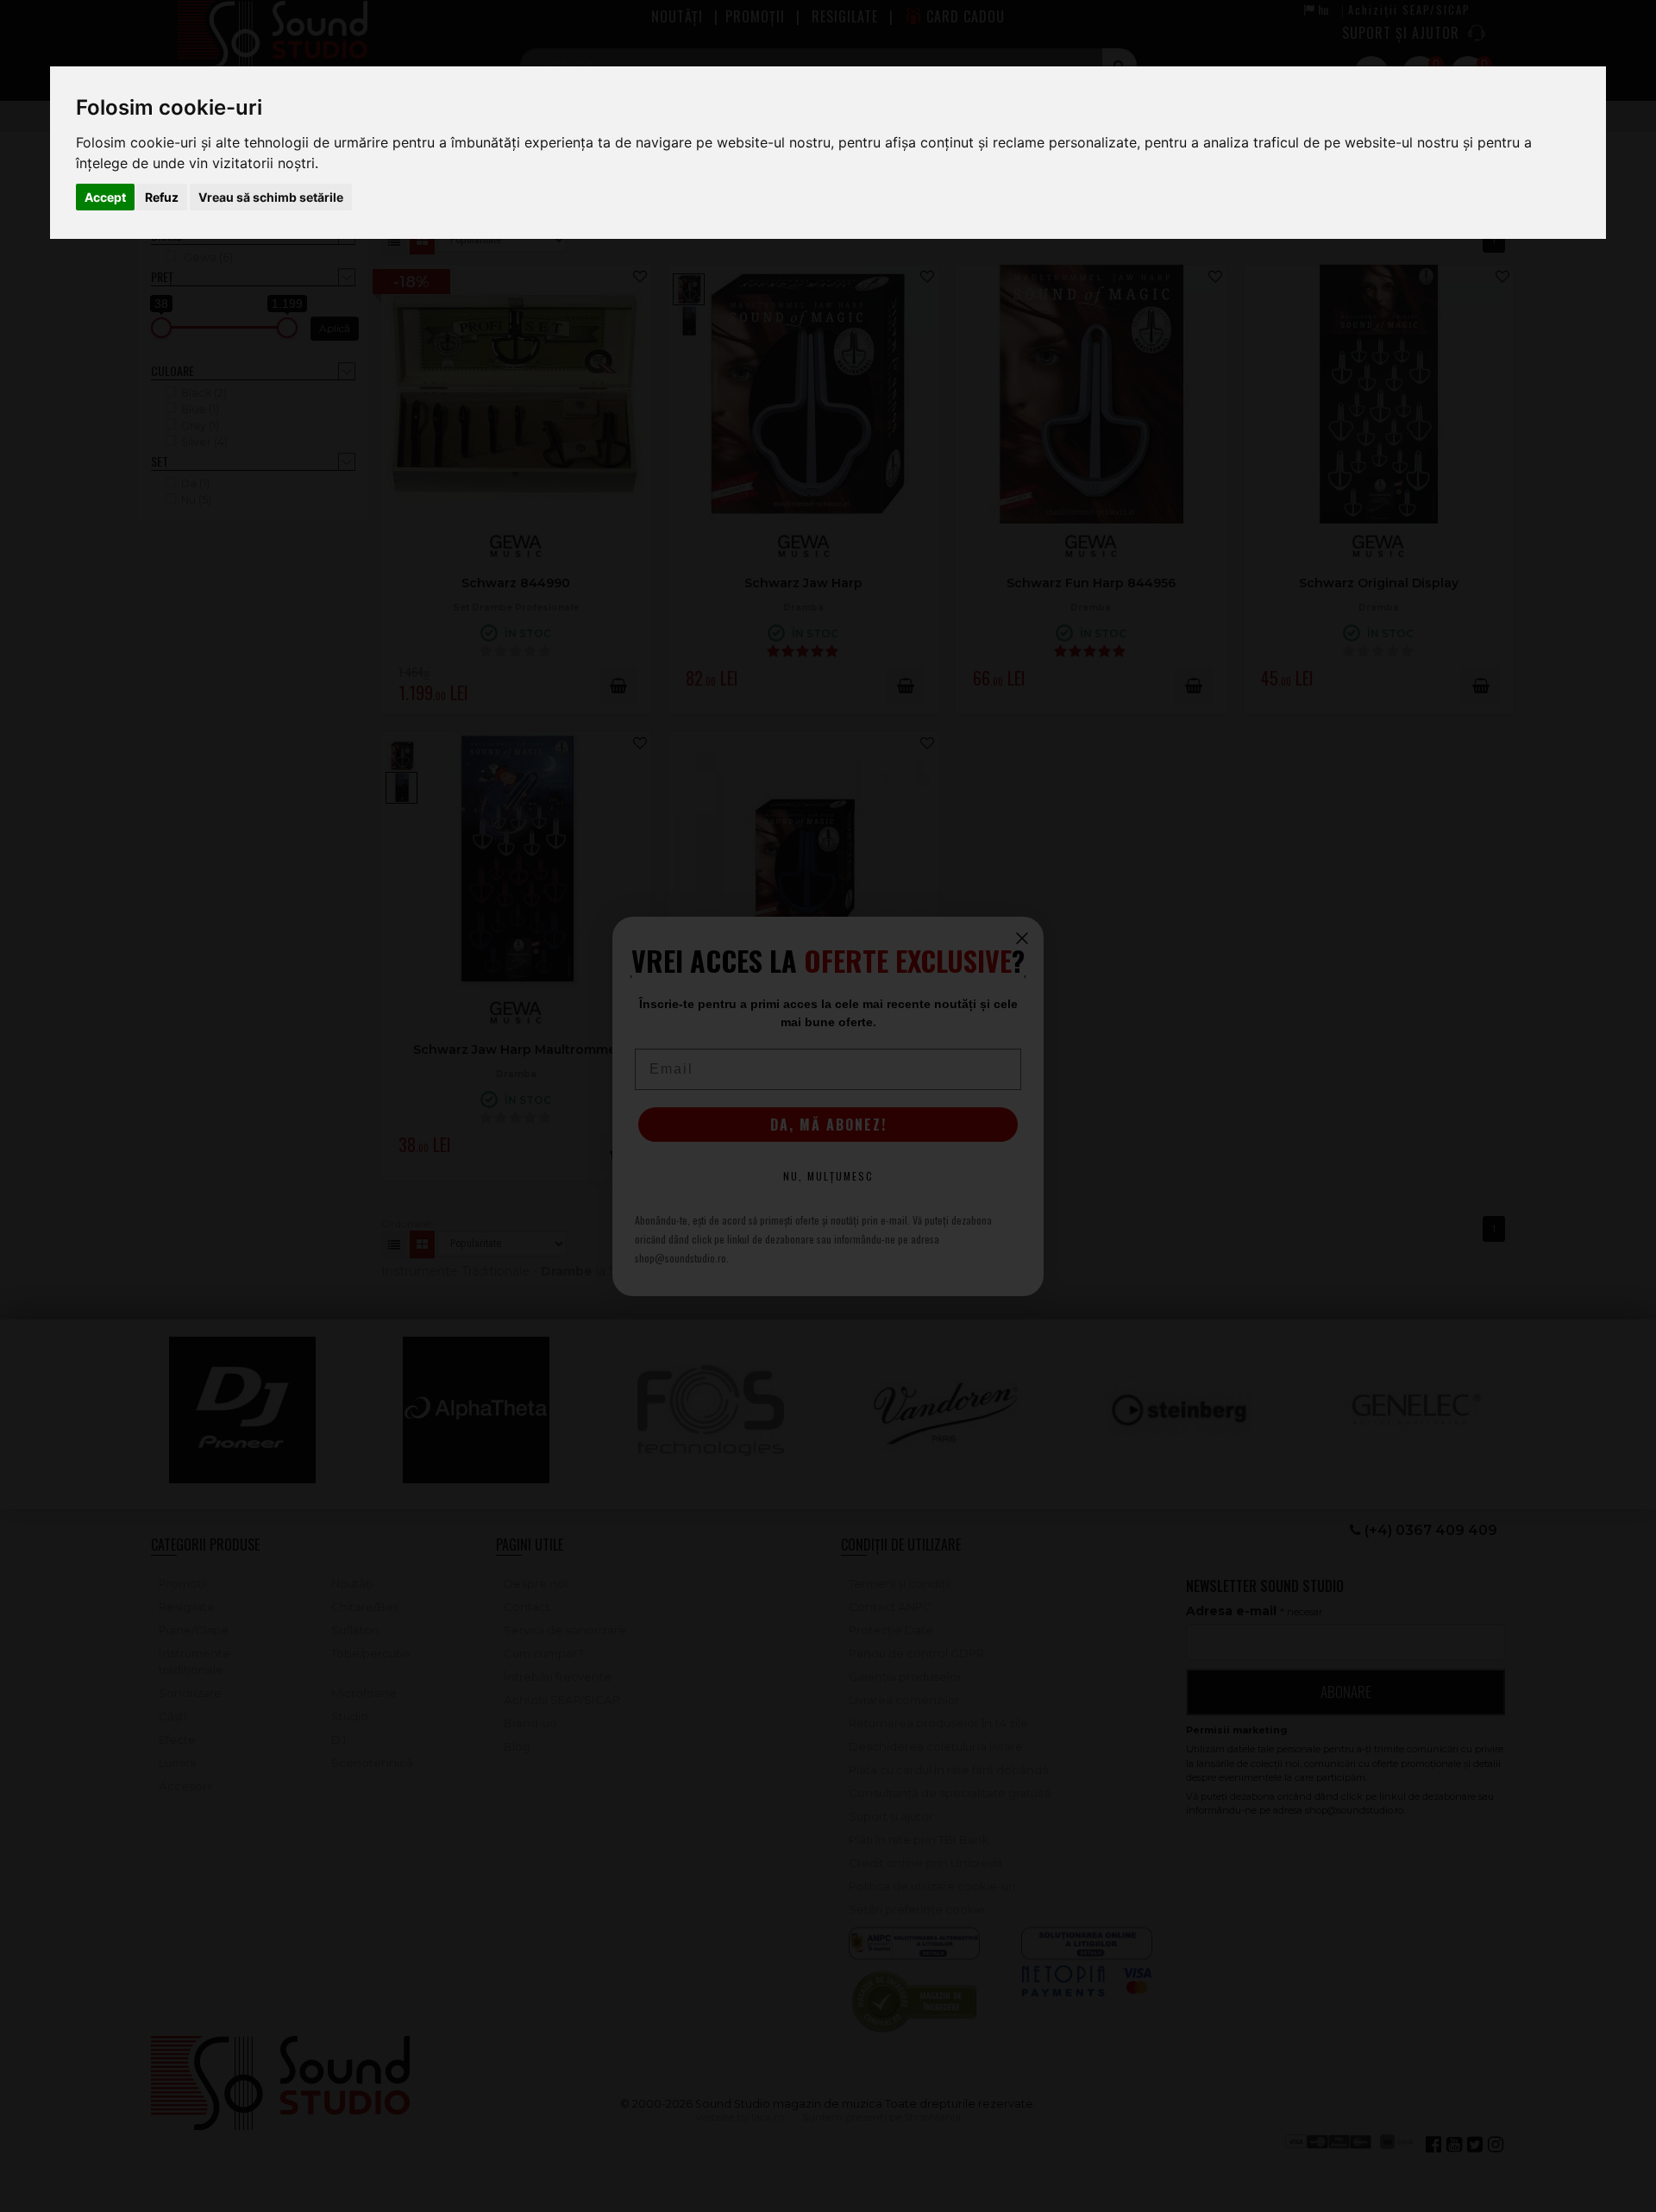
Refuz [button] (162, 197)
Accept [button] (105, 197)
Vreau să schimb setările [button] (271, 197)
